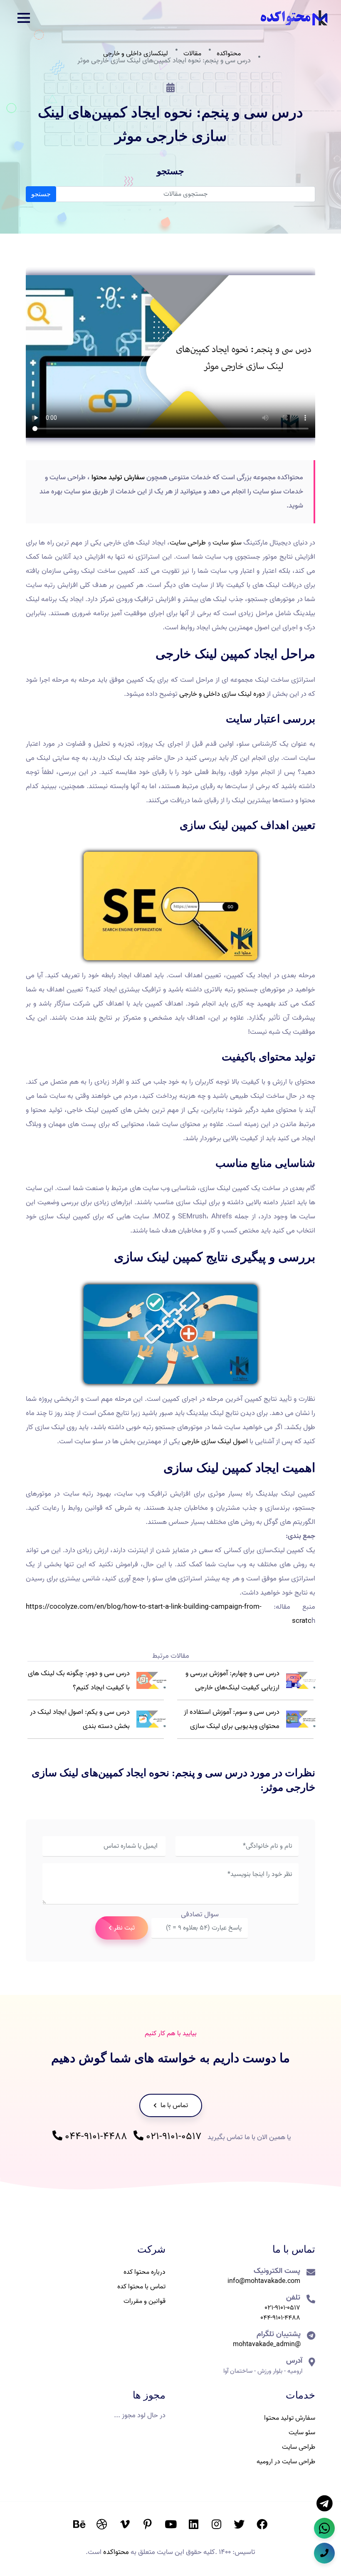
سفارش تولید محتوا (118, 477)
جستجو (41, 194)
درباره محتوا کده (145, 2272)
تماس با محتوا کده (141, 2287)
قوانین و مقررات (145, 2301)
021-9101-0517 (173, 2137)
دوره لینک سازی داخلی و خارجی (222, 694)
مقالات (192, 54)
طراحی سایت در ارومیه (286, 2462)
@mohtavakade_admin (267, 2344)
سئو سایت (227, 543)
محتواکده (229, 54)
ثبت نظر (124, 1928)
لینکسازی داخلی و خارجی (136, 54)
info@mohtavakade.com (264, 2281)
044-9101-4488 (95, 2137)
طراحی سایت (188, 543)
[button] (24, 18)
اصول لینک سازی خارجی (215, 1441)
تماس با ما (173, 2105)
